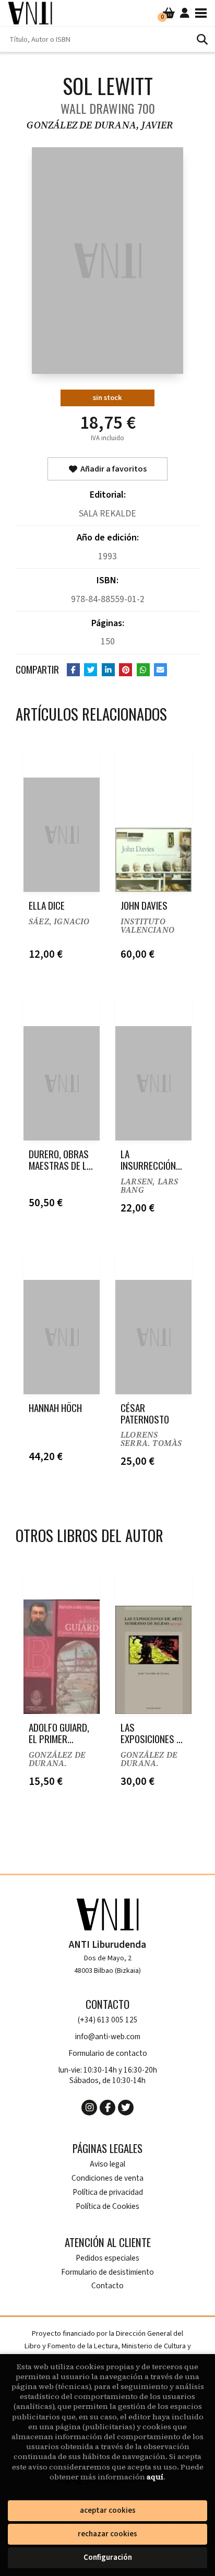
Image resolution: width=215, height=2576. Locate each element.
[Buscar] (202, 39)
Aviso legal (107, 2164)
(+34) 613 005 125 (108, 2020)
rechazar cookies (107, 2534)
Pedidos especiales (107, 2258)
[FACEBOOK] (107, 2108)
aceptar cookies (108, 2510)
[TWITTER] (126, 2108)
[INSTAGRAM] (89, 2108)
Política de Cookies (107, 2207)
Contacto (107, 2286)
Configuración (108, 2557)
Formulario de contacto (108, 2054)
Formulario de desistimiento (107, 2272)
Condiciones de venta (107, 2178)
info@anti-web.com (108, 2037)
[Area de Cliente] (185, 13)
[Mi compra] (169, 13)
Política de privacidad (108, 2192)
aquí (155, 2477)
